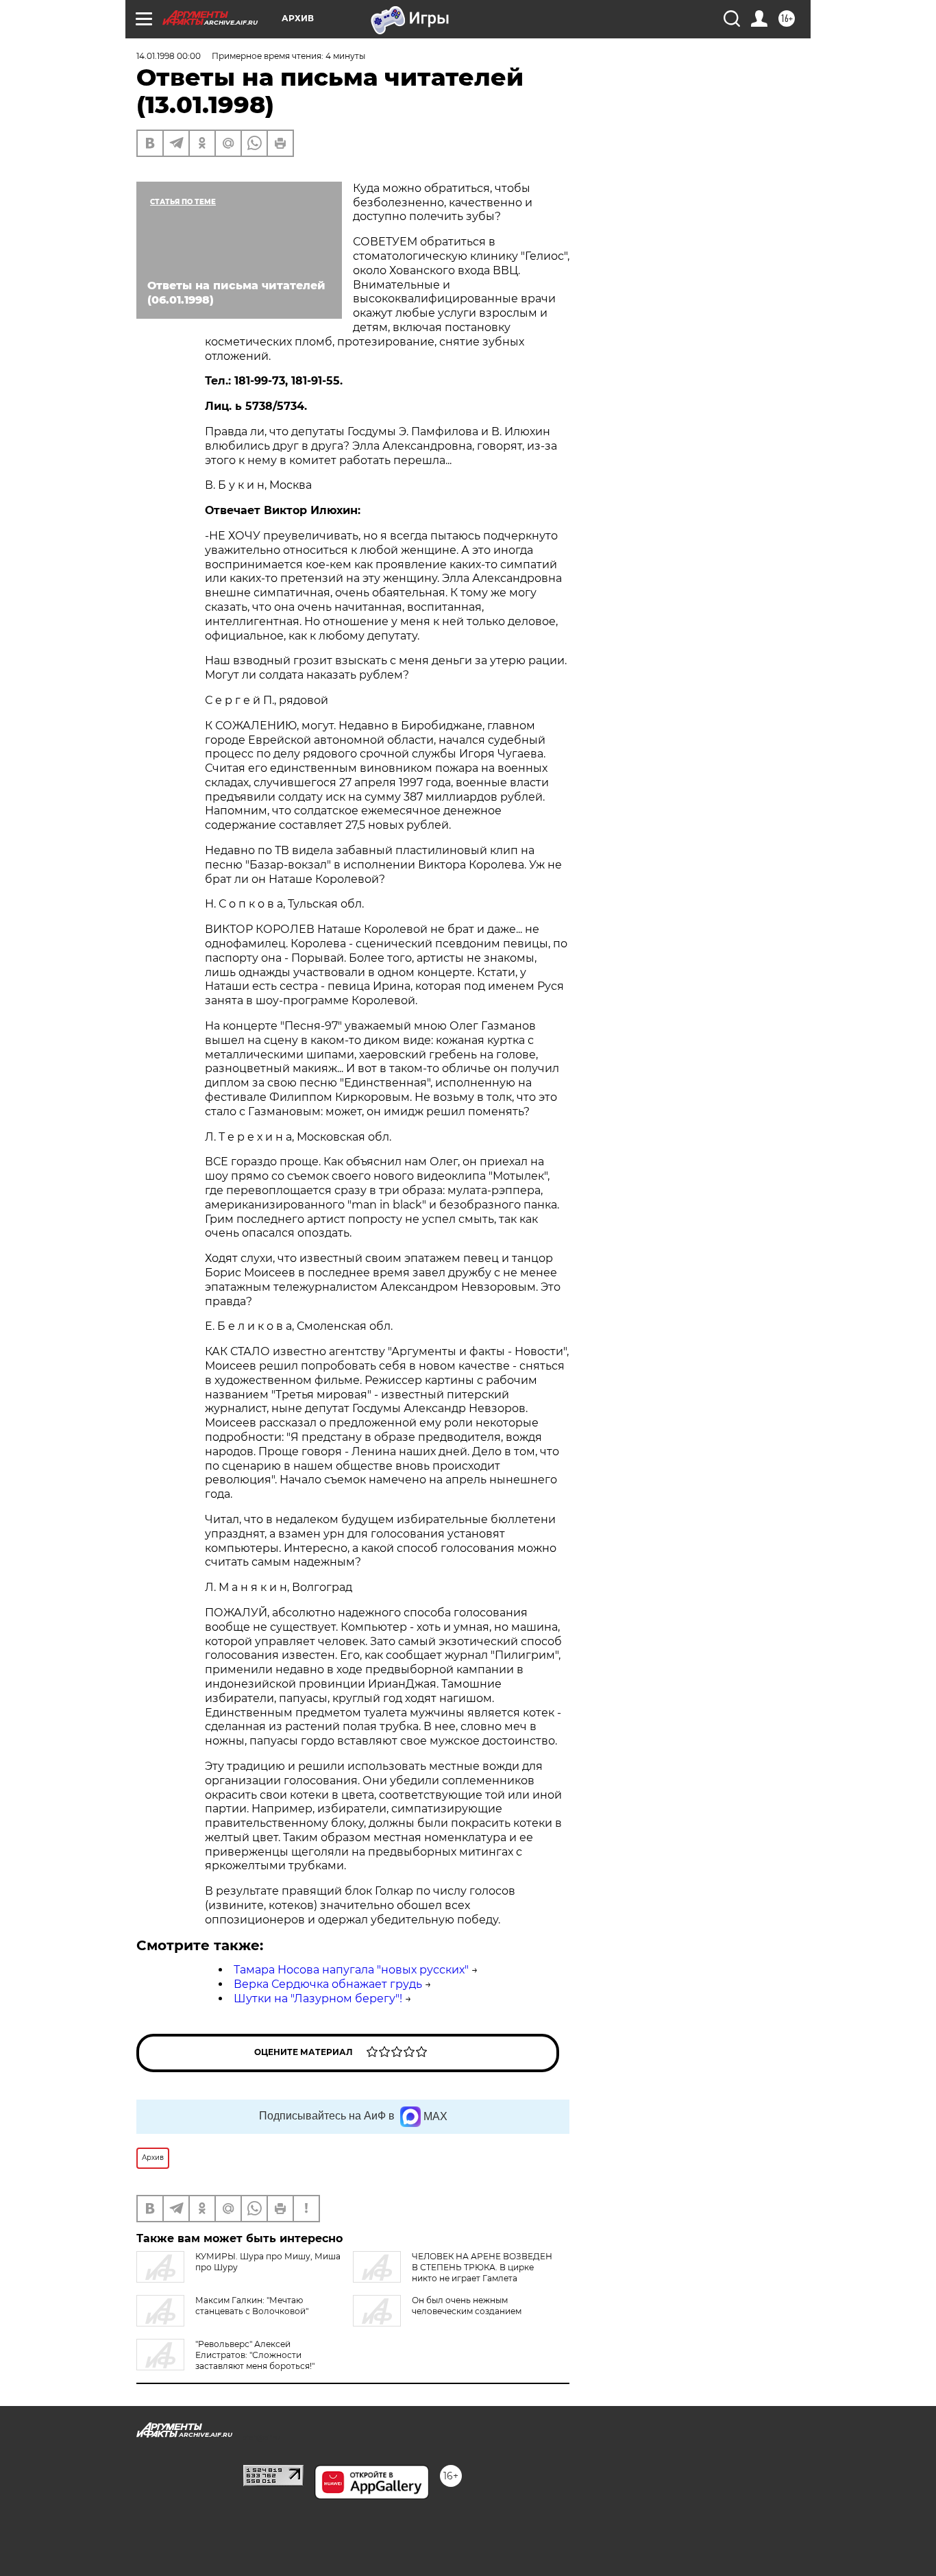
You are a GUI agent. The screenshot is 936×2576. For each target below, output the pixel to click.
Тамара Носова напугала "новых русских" (351, 1970)
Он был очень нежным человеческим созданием (467, 2306)
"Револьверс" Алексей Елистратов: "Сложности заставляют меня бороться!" (255, 2355)
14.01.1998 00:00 (169, 56)
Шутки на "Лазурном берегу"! (318, 1998)
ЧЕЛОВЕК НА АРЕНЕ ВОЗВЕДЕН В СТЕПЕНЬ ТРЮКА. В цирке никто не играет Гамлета (482, 2267)
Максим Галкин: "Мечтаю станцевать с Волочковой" (252, 2306)
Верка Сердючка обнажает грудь (328, 1984)
